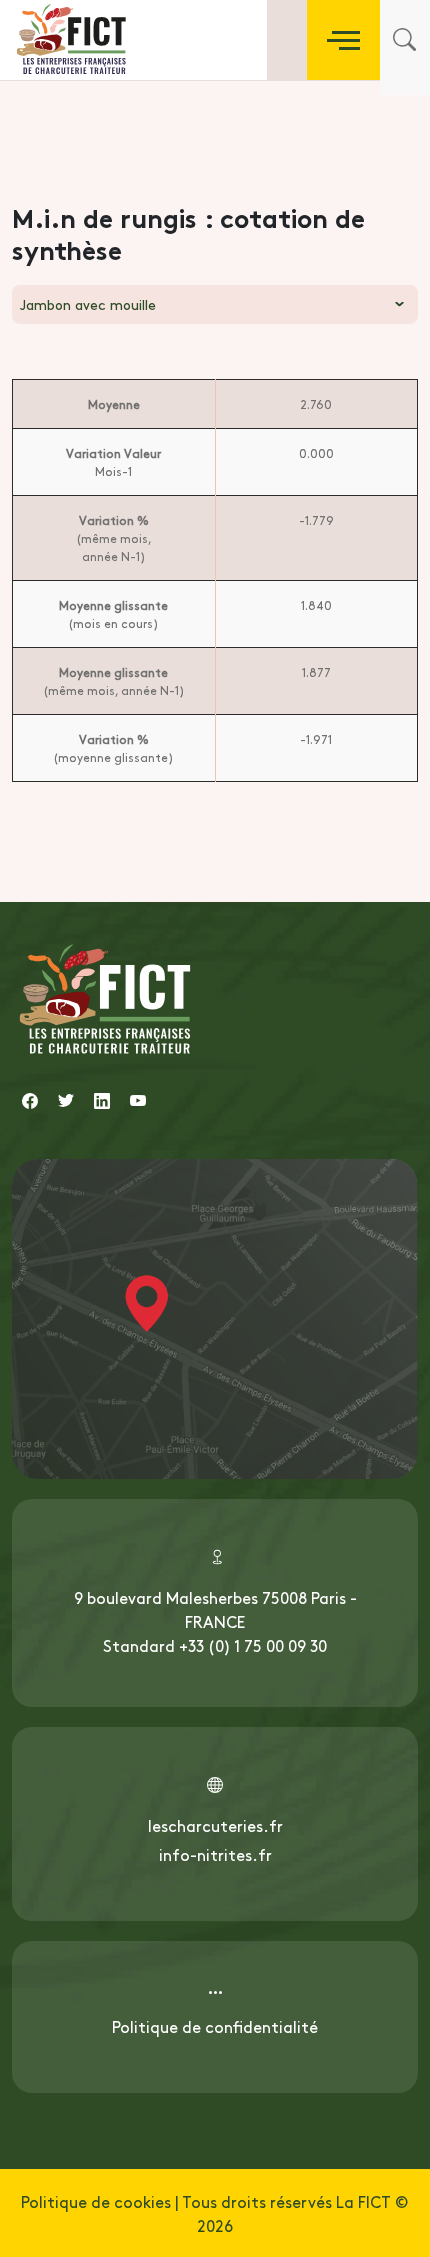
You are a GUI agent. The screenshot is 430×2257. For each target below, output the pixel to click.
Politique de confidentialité (215, 2026)
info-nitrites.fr (215, 1854)
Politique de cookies (96, 2201)
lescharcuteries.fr (215, 1825)
